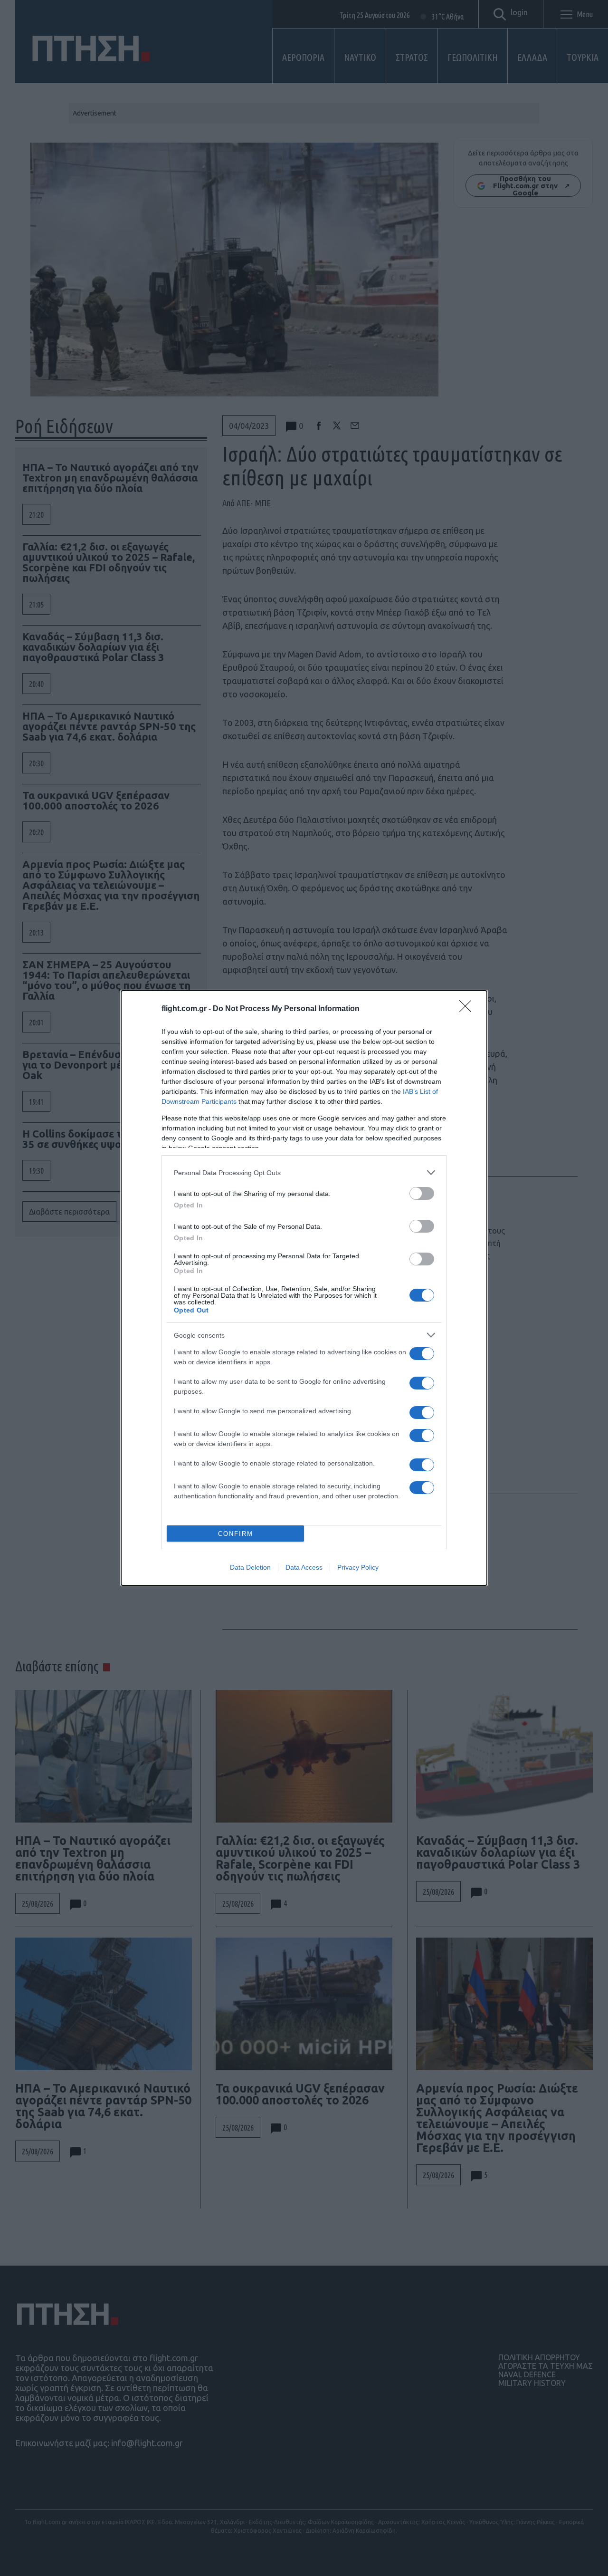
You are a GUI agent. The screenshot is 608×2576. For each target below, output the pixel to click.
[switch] (422, 1193)
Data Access (304, 1567)
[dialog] (304, 1288)
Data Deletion (250, 1567)
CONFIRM (236, 1534)
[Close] (468, 1009)
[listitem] (304, 1172)
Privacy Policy (358, 1567)
